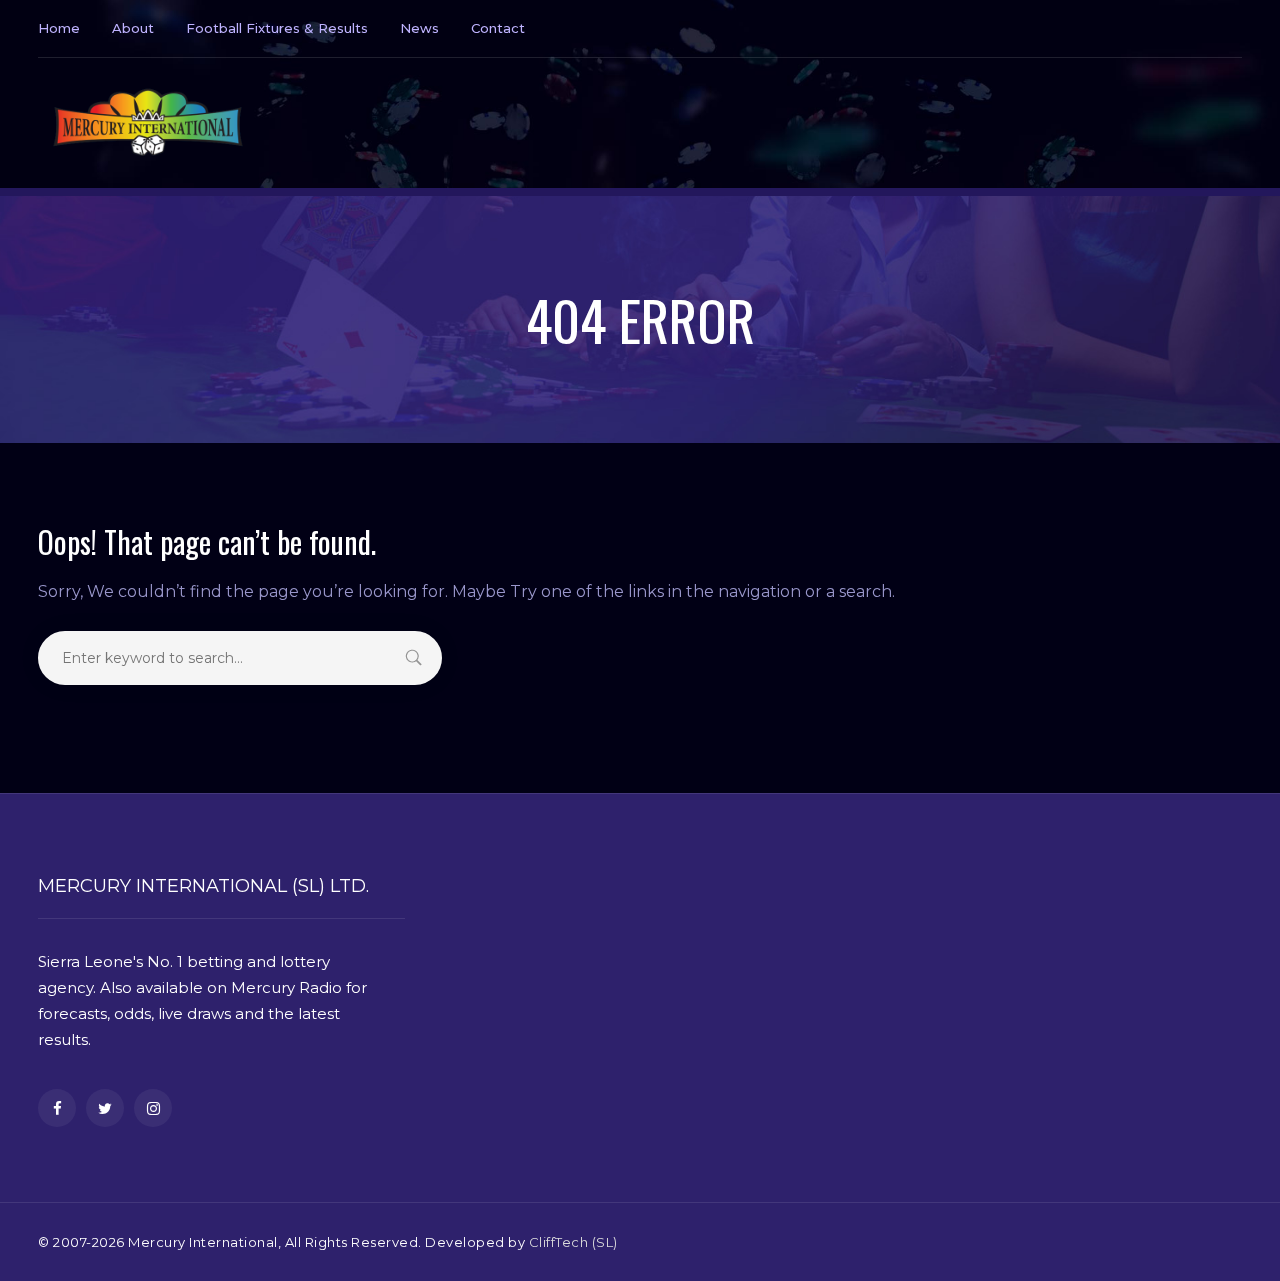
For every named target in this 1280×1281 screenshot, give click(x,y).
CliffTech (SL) (573, 1242)
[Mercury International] (148, 123)
